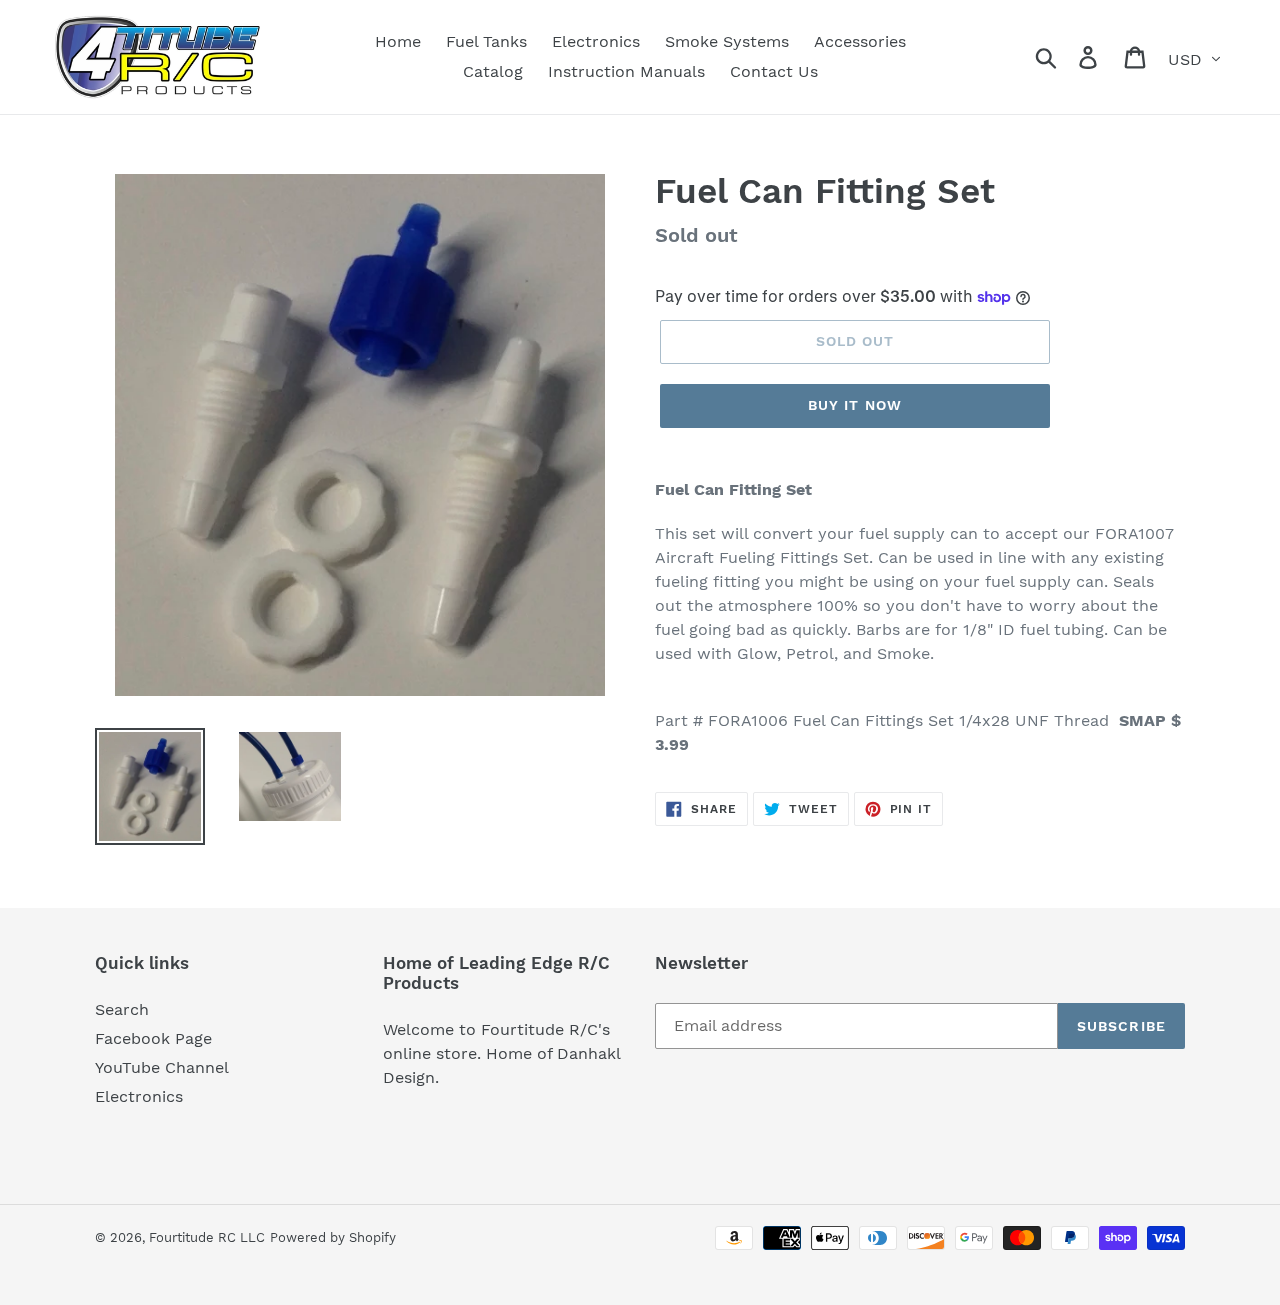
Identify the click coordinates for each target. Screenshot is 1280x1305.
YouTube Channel (162, 1067)
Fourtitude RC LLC (207, 1237)
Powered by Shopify (333, 1237)
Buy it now (855, 405)
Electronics (139, 1096)
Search (122, 1009)
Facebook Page (153, 1038)
